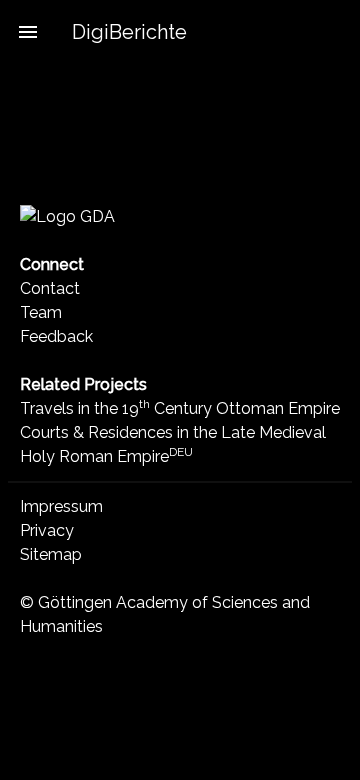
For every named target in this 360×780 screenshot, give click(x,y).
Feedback (56, 336)
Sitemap (51, 554)
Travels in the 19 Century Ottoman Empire (180, 408)
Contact (50, 288)
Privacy (47, 530)
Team (41, 312)
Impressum (61, 506)
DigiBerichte (129, 32)
